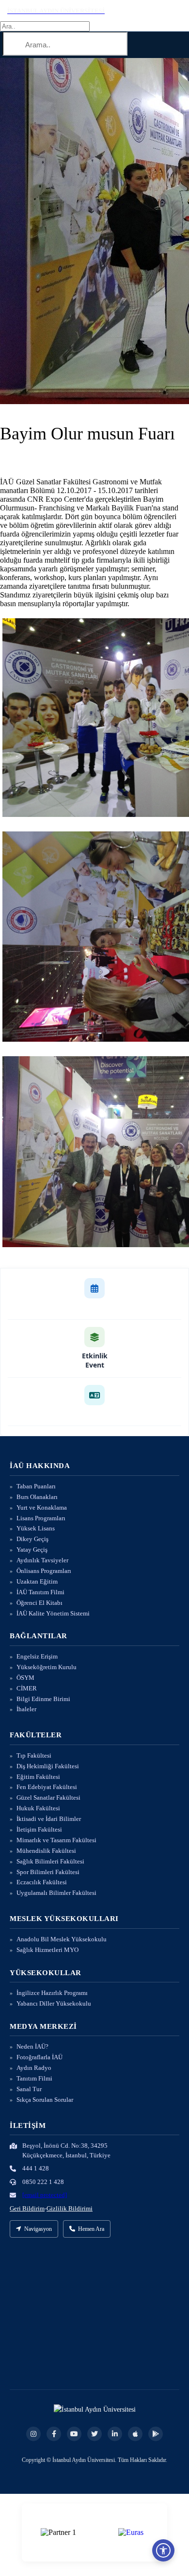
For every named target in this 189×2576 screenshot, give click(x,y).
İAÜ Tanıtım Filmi (40, 1592)
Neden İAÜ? (32, 2046)
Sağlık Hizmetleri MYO (47, 1950)
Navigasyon (38, 2229)
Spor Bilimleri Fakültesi (48, 1872)
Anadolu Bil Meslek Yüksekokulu (62, 1939)
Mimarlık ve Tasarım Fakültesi (56, 1840)
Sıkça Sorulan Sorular (45, 2100)
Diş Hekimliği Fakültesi (48, 1766)
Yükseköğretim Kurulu (47, 1667)
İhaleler (26, 1709)
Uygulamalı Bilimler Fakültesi (56, 1893)
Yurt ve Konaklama (42, 1507)
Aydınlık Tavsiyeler (42, 1560)
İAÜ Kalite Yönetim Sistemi (53, 1613)
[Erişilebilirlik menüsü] (163, 2550)
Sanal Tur (29, 2089)
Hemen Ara (91, 2229)
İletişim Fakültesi (39, 1829)
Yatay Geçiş (32, 1550)
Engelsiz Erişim (37, 1656)
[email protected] (45, 2195)
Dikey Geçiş (32, 1539)
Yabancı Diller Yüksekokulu (54, 2003)
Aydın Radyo (34, 2068)
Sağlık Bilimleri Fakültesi (50, 1861)
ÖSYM (25, 1678)
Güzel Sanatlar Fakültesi (48, 1797)
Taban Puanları (36, 1486)
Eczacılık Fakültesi (42, 1882)
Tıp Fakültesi (34, 1755)
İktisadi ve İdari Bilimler (49, 1819)
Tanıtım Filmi (34, 2078)
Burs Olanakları (37, 1497)
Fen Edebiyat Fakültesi (47, 1787)
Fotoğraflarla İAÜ (39, 2057)
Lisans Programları (41, 1518)
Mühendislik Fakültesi (46, 1851)
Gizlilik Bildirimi (70, 2208)
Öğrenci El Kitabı (39, 1603)
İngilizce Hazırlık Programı (52, 1993)
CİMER (27, 1688)
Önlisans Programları (44, 1571)
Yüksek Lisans (36, 1528)
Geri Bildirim (27, 2208)
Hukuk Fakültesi (38, 1808)
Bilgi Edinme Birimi (43, 1699)
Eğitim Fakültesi (38, 1777)
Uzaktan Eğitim (37, 1581)
